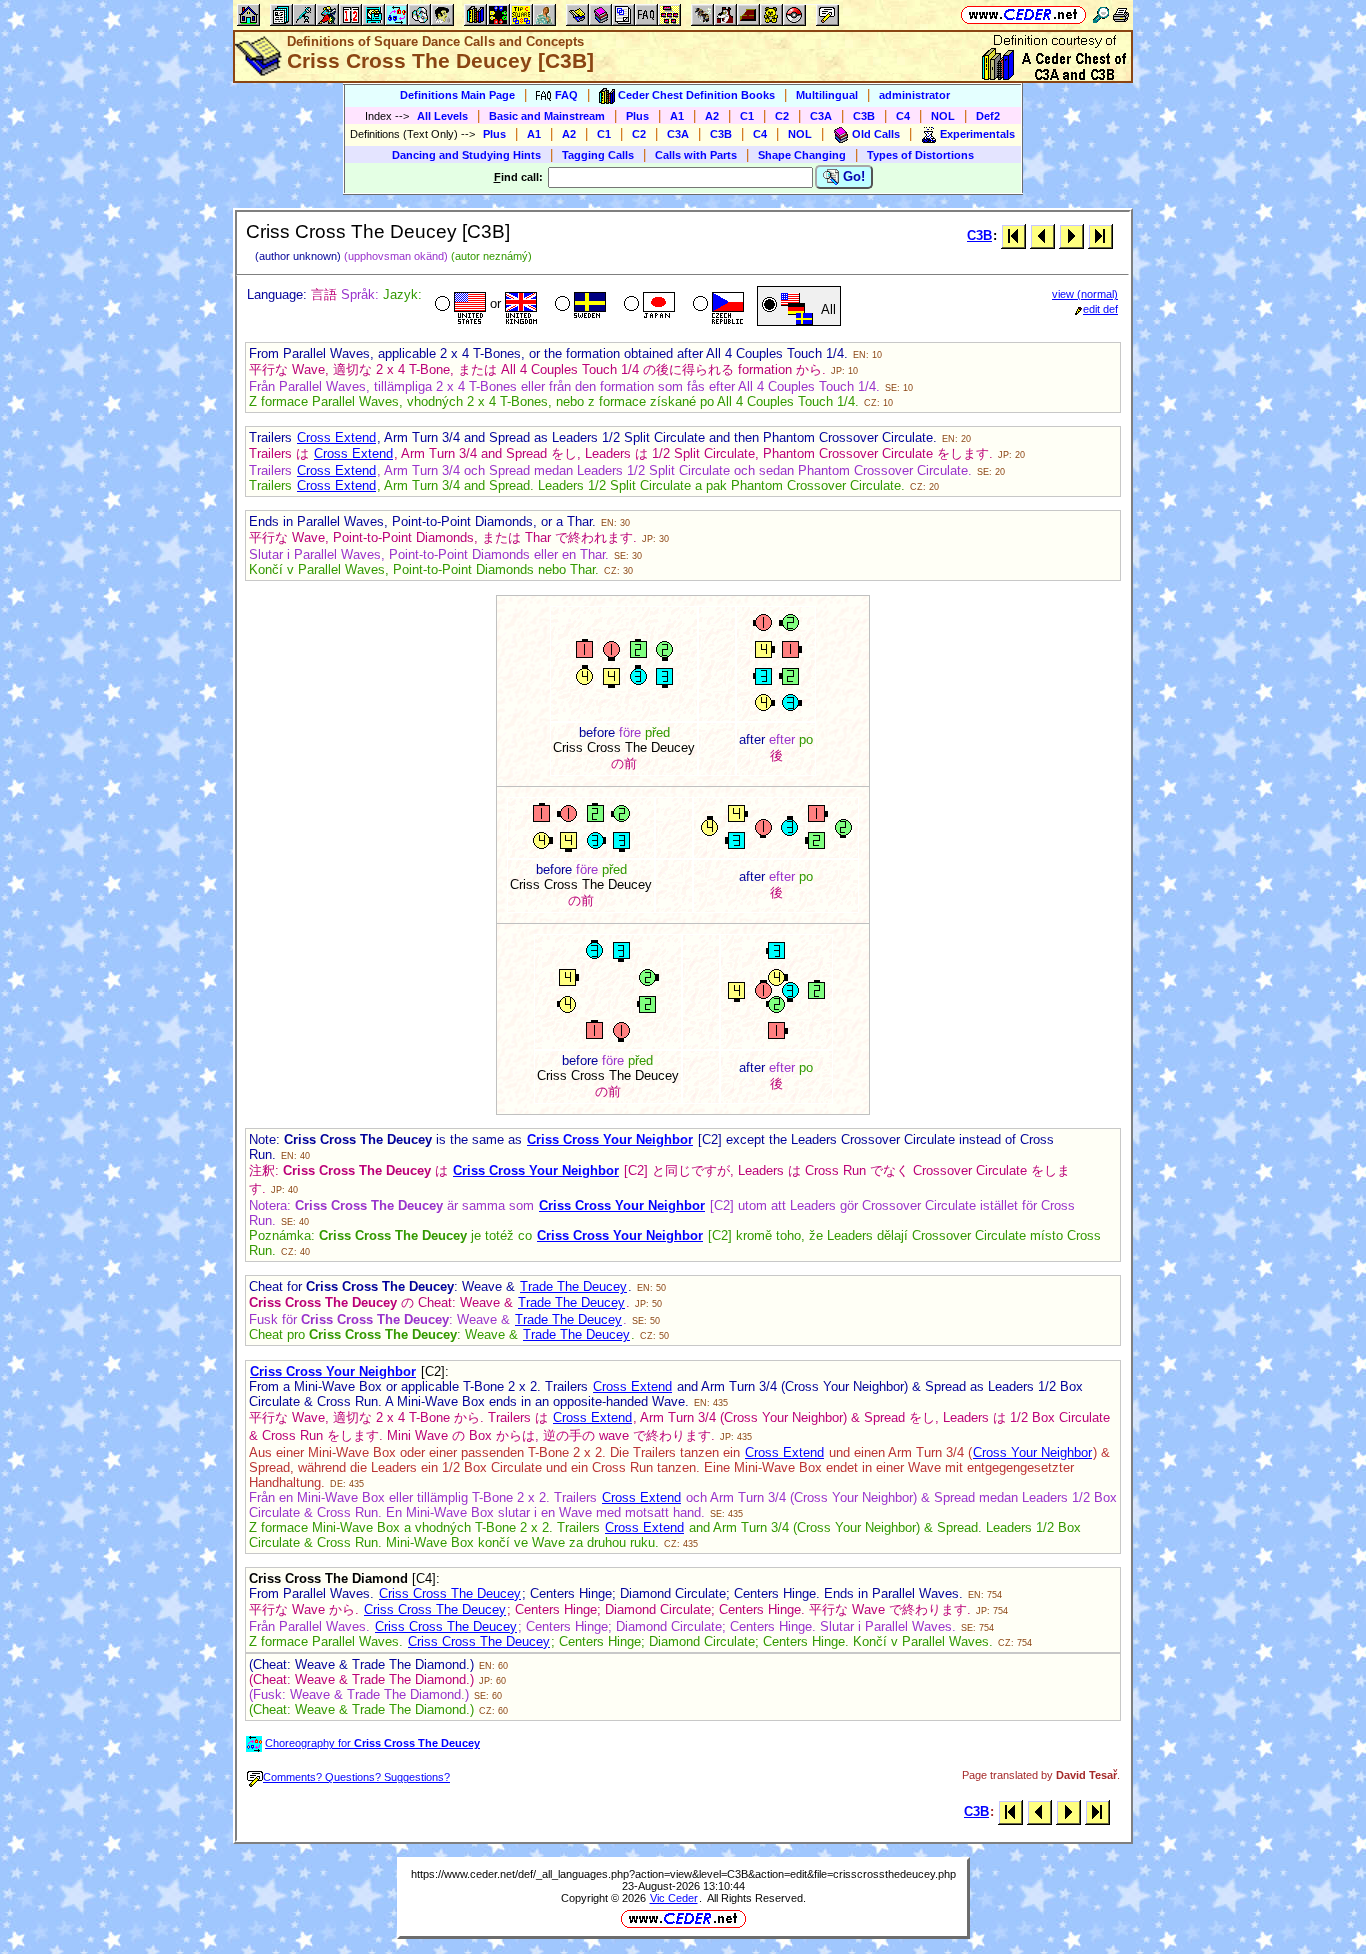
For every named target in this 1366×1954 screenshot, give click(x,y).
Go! (852, 176)
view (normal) (1085, 294)
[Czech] (716, 306)
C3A (821, 116)
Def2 (988, 116)
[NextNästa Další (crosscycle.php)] (1071, 235)
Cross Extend (336, 437)
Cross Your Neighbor (1032, 1452)
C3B (864, 116)
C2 (782, 116)
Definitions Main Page (457, 95)
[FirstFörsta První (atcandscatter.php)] (1013, 235)
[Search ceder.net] (1101, 14)
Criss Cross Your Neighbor (610, 1139)
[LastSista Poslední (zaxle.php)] (1100, 235)
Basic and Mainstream (547, 116)
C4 (903, 116)
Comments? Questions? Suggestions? (356, 1777)
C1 (747, 116)
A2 (712, 116)
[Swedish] (578, 306)
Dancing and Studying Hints (466, 155)
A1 (677, 116)
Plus (637, 116)
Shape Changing (802, 155)
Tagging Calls (598, 155)
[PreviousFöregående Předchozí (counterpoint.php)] (1042, 235)
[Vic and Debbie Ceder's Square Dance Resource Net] (1023, 14)
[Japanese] (647, 306)
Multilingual (827, 95)
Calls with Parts (696, 155)
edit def (1100, 309)
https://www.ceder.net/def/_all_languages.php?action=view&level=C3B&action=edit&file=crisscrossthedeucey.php (683, 1874)
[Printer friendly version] (1121, 14)
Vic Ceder (674, 1898)
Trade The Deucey (573, 1286)
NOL (943, 116)
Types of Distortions (920, 155)
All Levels (442, 116)
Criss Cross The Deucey (450, 1593)
